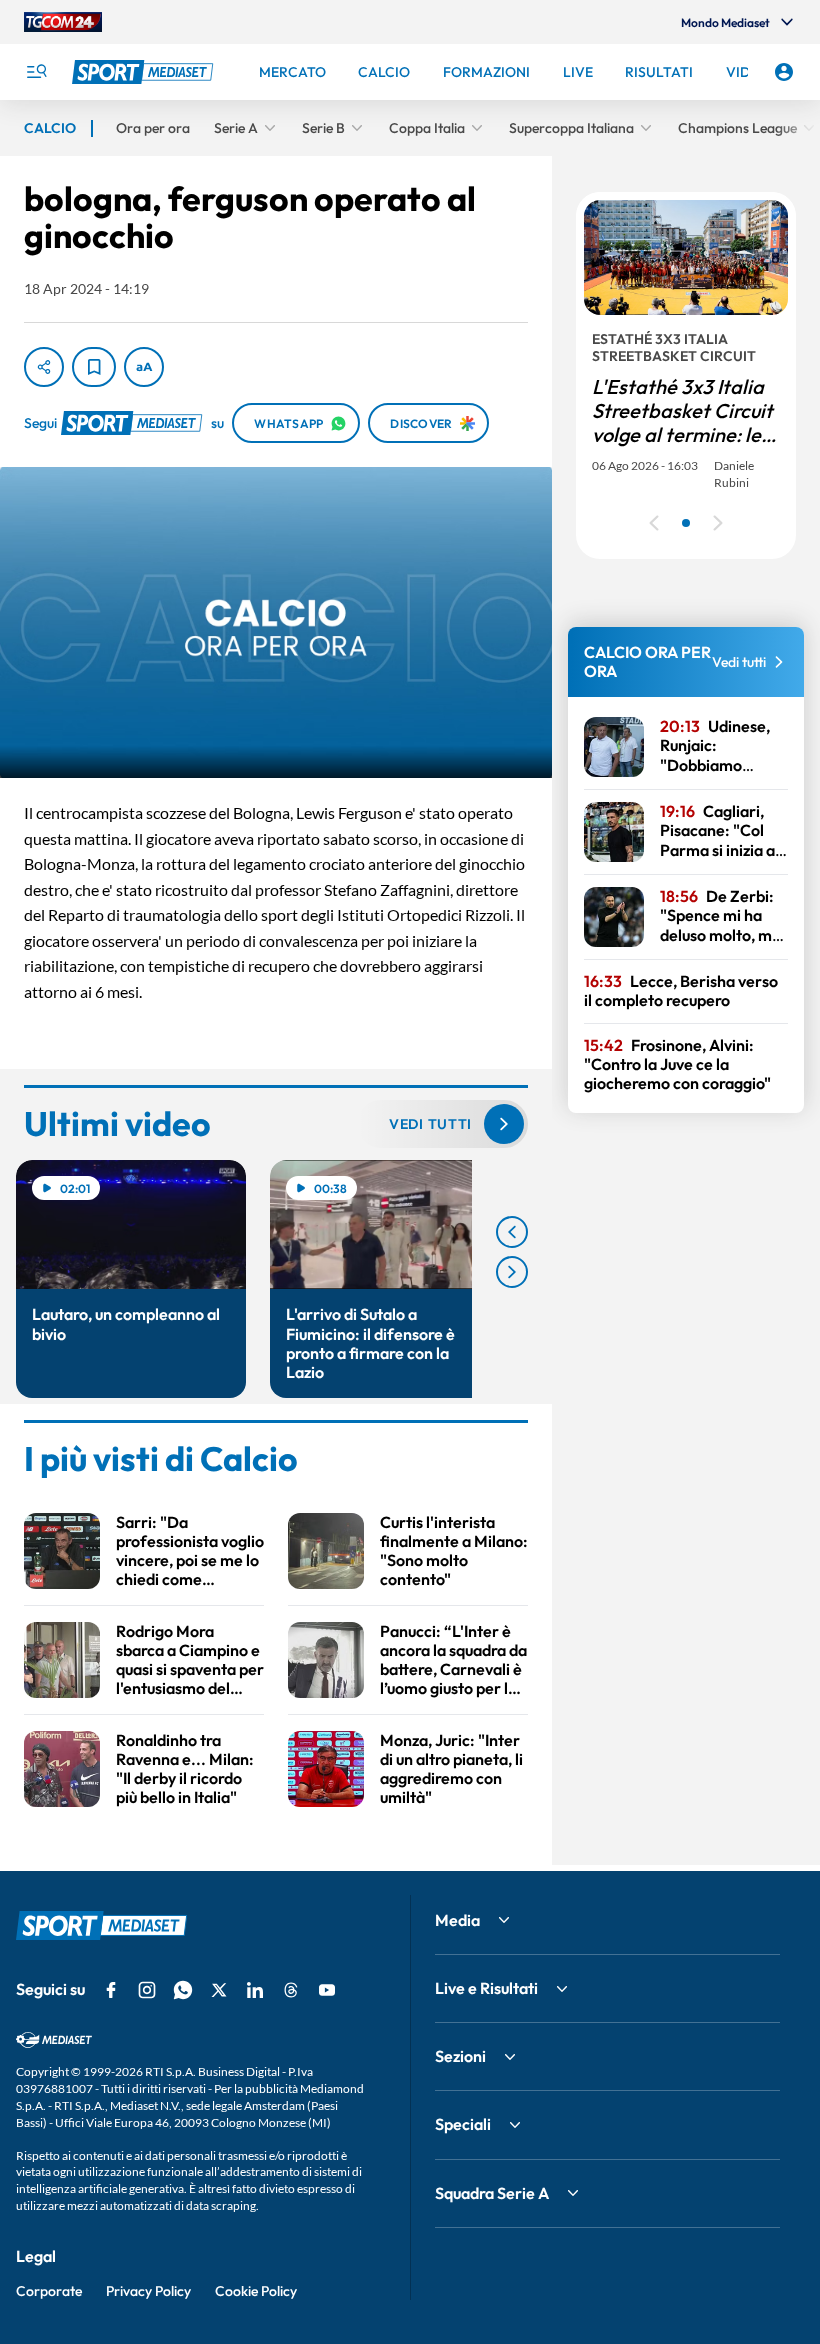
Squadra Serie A (492, 2193)
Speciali (463, 2124)
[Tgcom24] (63, 22)
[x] (219, 1990)
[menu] (36, 72)
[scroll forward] (512, 1272)
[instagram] (147, 1990)
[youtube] (327, 1990)
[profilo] (784, 72)
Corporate (49, 2291)
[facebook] (111, 1990)
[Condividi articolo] (44, 367)
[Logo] (145, 72)
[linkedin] (255, 1990)
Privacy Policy (148, 2291)
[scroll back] (512, 1232)
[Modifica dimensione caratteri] (144, 367)
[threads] (291, 1990)
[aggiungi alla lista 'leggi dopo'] (94, 367)
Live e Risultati (486, 1988)
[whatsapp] (183, 1990)
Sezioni (460, 2056)
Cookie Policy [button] (256, 2291)
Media (457, 1920)
